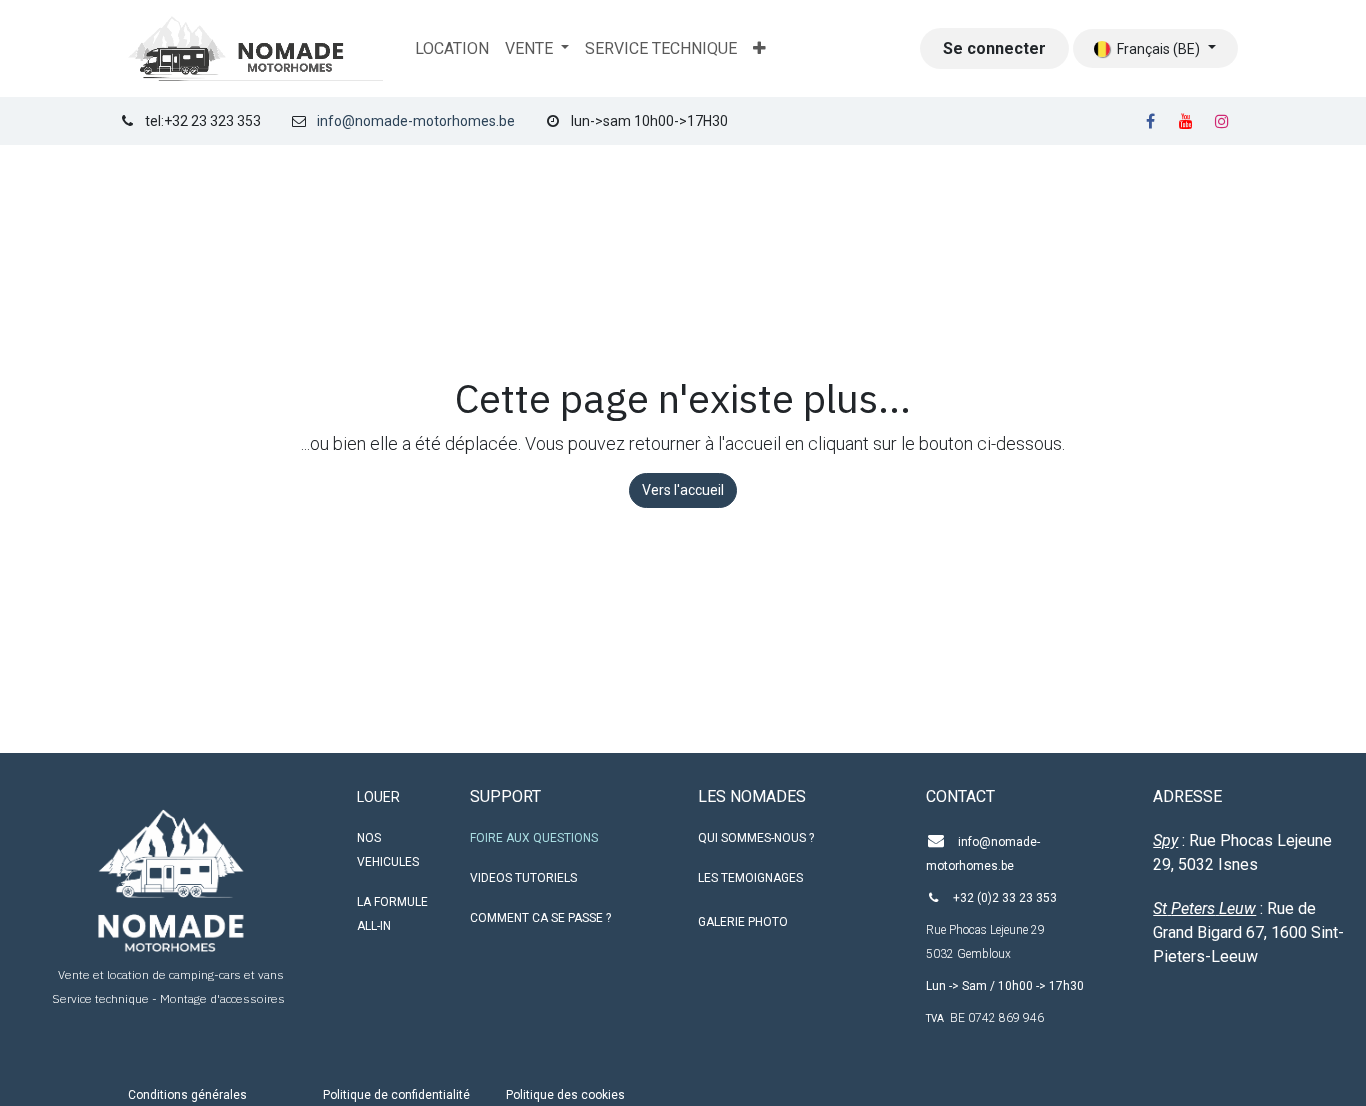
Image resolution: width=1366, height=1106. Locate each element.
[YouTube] (1186, 121)
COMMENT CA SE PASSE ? (540, 918)
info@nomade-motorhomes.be (416, 121)
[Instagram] (1222, 121)
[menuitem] (452, 49)
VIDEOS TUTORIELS (523, 878)
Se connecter (994, 48)
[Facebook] (1150, 121)
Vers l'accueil (683, 490)
